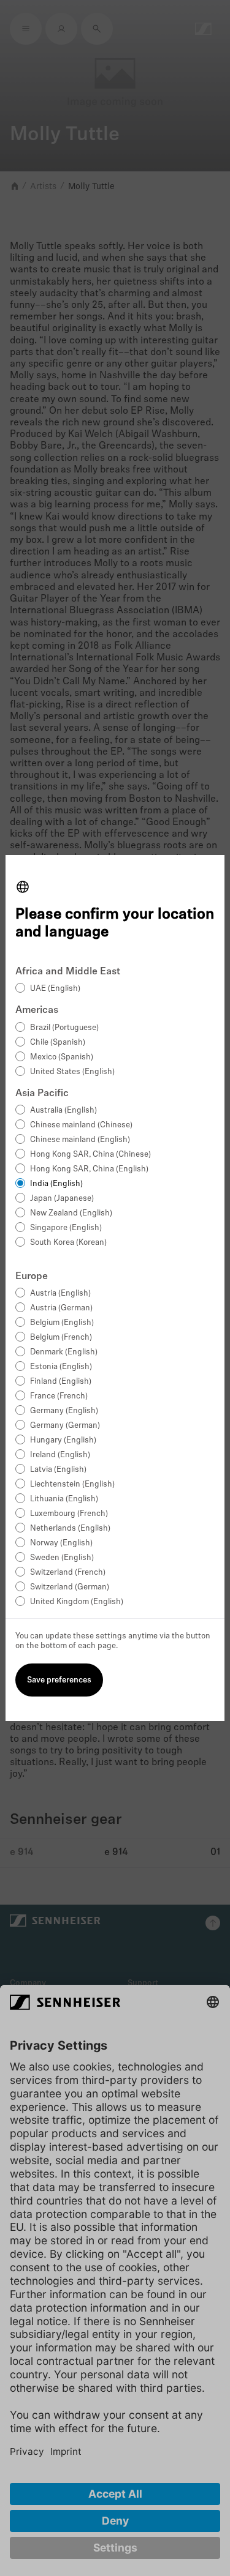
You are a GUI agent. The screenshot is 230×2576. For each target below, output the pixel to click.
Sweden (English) (62, 1558)
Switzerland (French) (68, 1573)
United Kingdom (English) (77, 1602)
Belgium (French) (61, 1338)
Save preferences (59, 1680)
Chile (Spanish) (58, 1043)
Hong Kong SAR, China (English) (89, 1169)
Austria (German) (61, 1308)
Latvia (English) (58, 1470)
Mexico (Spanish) (62, 1057)
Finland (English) (61, 1382)
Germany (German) (65, 1426)
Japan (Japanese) (62, 1199)
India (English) (56, 1184)
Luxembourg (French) (69, 1514)
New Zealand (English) (71, 1213)
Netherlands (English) (70, 1529)
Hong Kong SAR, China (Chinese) (90, 1155)
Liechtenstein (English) (72, 1484)
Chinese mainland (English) (80, 1140)
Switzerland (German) (70, 1587)
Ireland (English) (60, 1455)
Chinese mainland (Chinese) (81, 1125)
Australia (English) (63, 1111)
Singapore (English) (66, 1228)
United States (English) (72, 1072)
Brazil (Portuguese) (64, 1028)
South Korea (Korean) (68, 1243)
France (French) (59, 1396)
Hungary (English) (63, 1440)
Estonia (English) (61, 1367)
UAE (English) (55, 989)
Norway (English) (61, 1543)
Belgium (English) (62, 1323)
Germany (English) (64, 1411)
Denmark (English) (64, 1352)
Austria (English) (60, 1294)
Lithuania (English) (64, 1499)
